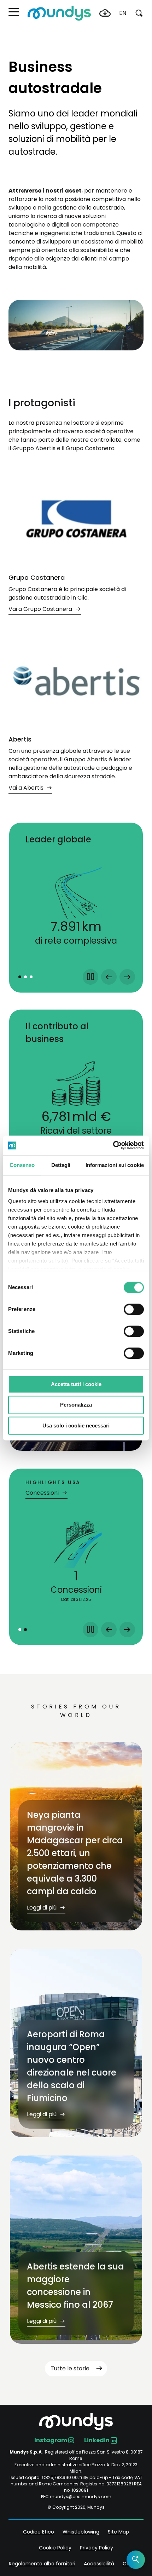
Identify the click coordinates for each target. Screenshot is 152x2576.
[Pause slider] (90, 977)
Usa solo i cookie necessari (76, 1426)
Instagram (51, 2440)
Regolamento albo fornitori (42, 2564)
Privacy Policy (97, 2548)
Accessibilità (99, 2564)
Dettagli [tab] (61, 1165)
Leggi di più (42, 1908)
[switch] (134, 1309)
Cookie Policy (55, 2548)
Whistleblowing (81, 2532)
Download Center (105, 13)
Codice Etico (39, 2532)
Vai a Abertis (27, 788)
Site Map (118, 2532)
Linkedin (97, 2440)
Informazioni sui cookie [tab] (115, 1165)
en (123, 13)
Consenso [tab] (22, 1165)
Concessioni (43, 1493)
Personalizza (76, 1405)
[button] (14, 12)
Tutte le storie (70, 2368)
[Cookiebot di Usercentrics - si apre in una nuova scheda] (113, 1145)
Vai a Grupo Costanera (41, 609)
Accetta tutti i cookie (76, 1384)
